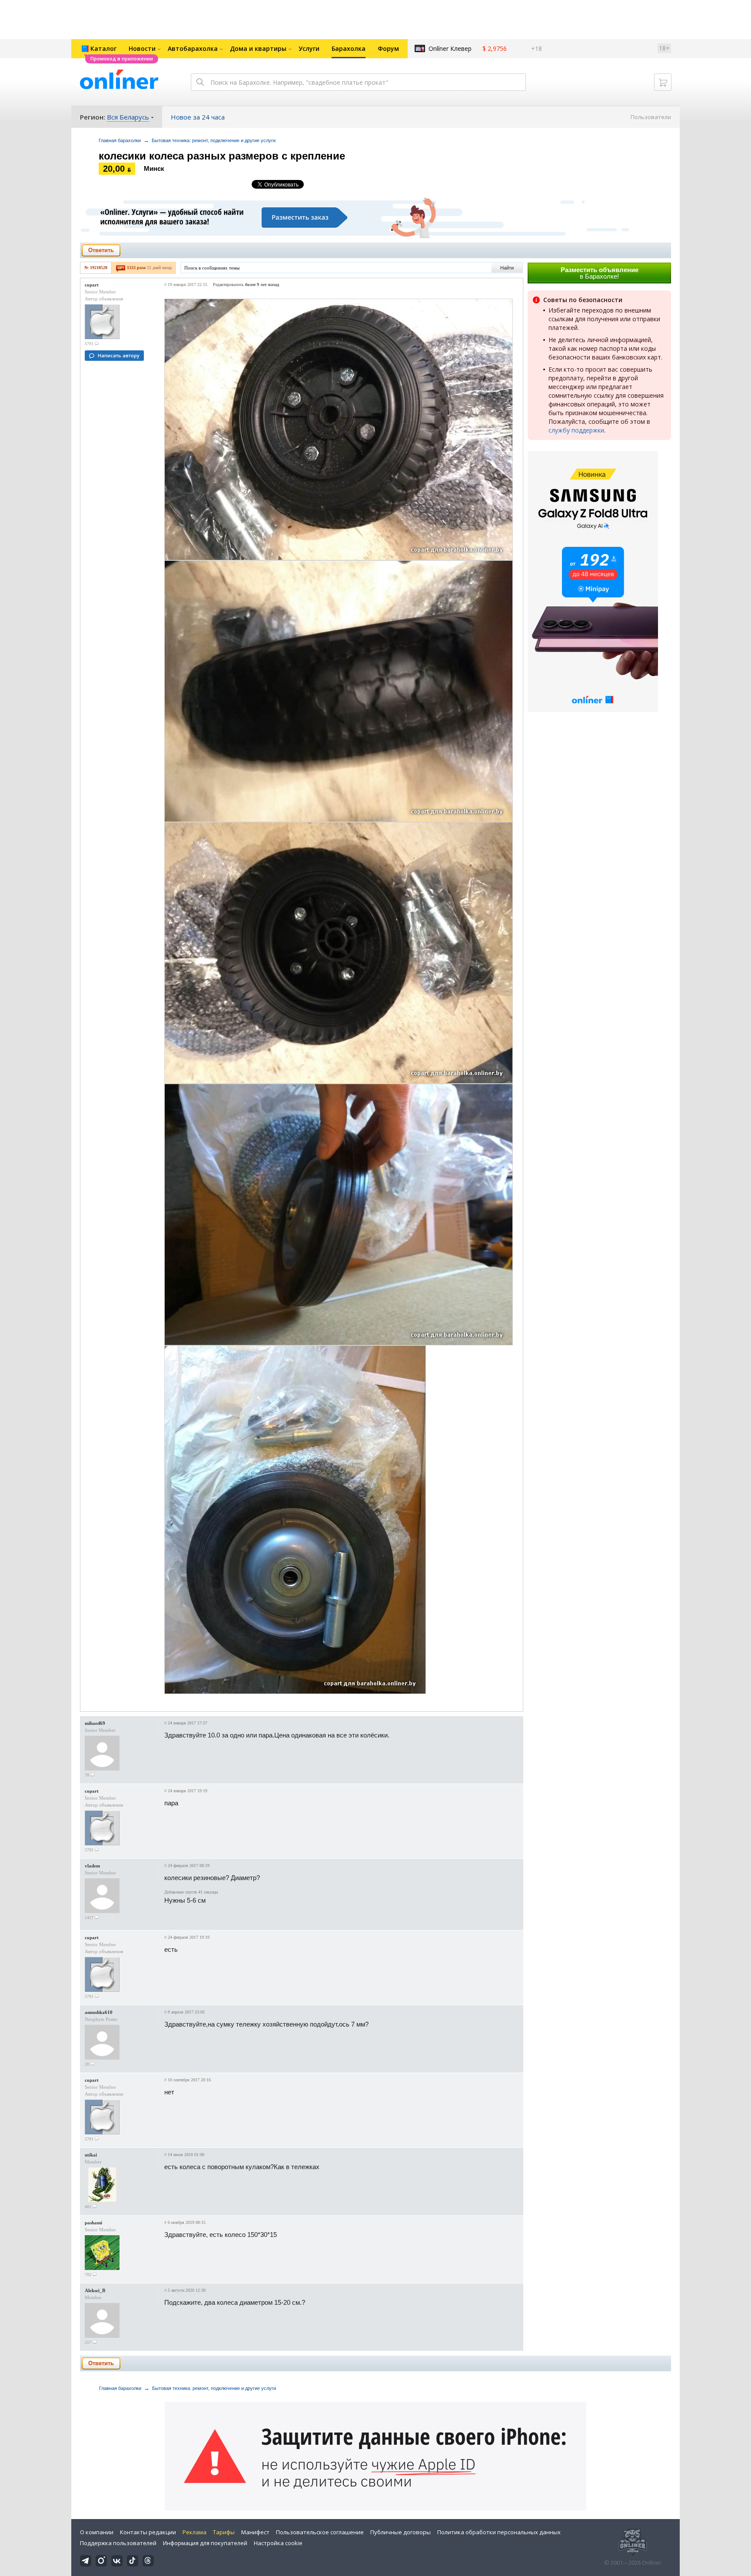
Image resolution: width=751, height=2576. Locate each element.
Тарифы (224, 2532)
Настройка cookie (278, 2543)
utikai (91, 2155)
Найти (507, 268)
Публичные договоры (400, 2532)
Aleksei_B (95, 2290)
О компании (97, 2532)
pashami (93, 2223)
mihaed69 (95, 1723)
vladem (92, 1866)
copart (92, 285)
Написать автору (119, 355)
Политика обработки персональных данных (499, 2532)
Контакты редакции (148, 2532)
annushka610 (99, 2012)
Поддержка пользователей (118, 2543)
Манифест (255, 2532)
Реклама (194, 2532)
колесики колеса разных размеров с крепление (222, 156)
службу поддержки (576, 430)
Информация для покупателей (205, 2543)
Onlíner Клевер (450, 48)
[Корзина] (663, 82)
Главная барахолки (120, 140)
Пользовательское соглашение (320, 2532)
